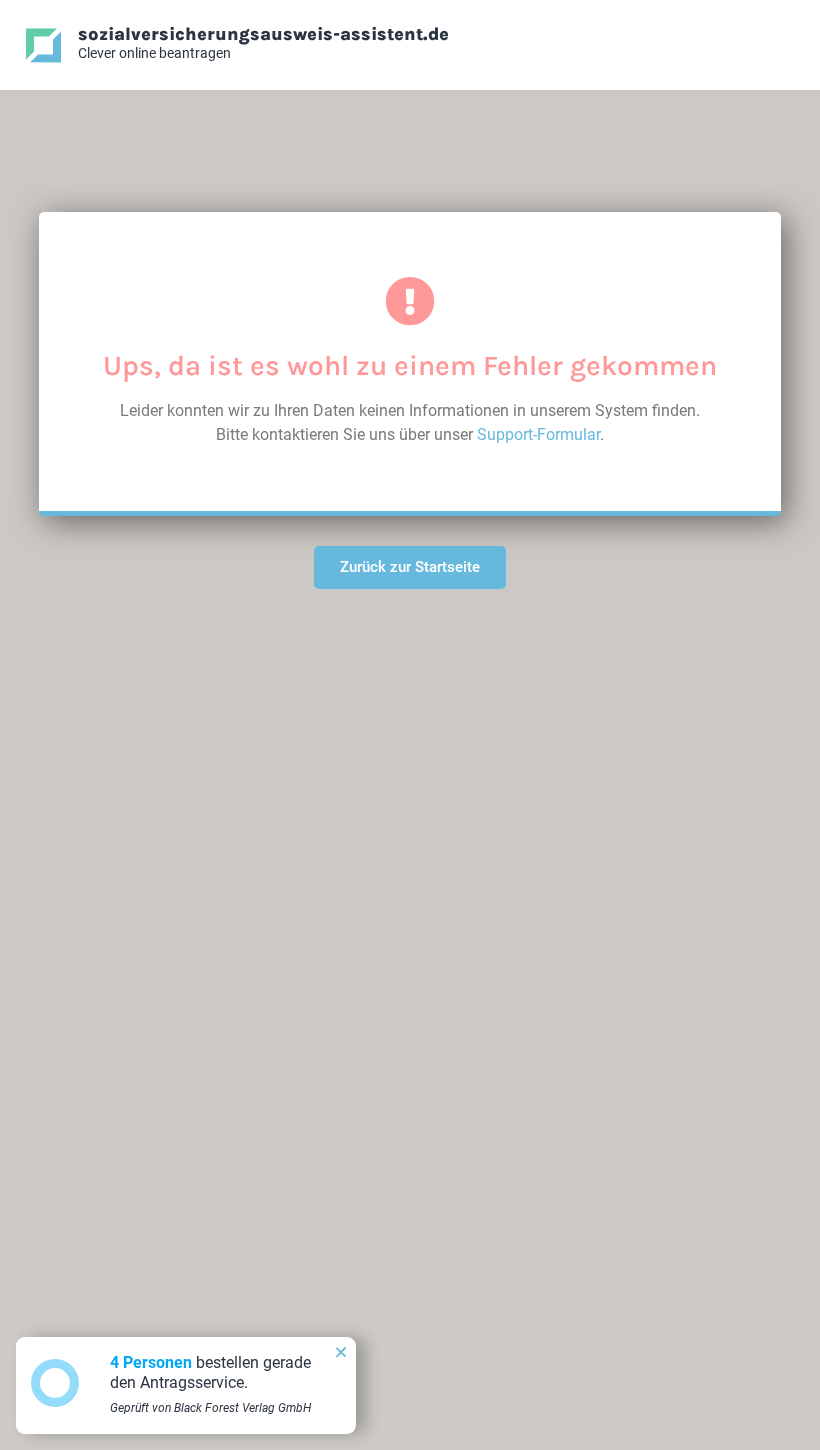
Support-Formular (538, 434)
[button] (341, 1352)
